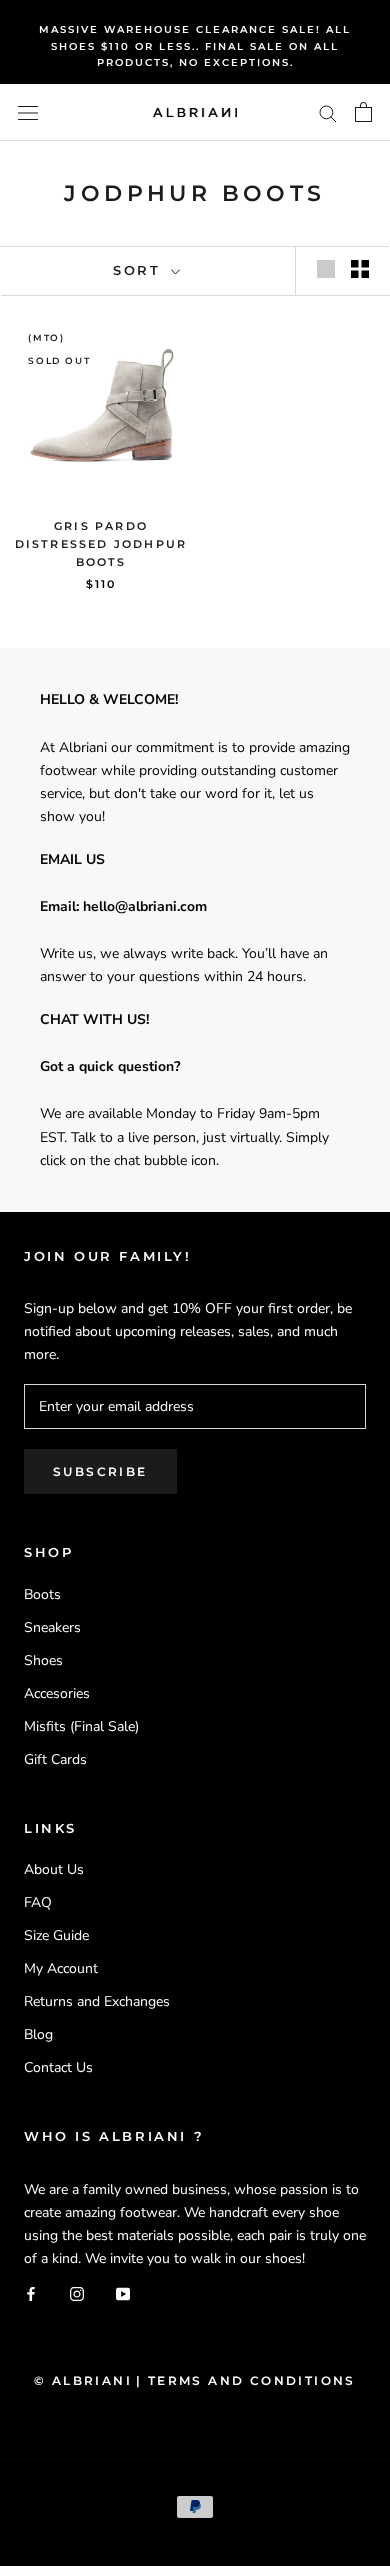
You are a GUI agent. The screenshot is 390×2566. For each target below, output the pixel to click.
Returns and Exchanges (97, 2001)
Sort (140, 270)
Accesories (57, 1693)
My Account (61, 1968)
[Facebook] (31, 2292)
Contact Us (58, 2067)
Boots (42, 1594)
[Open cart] (363, 112)
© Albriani (83, 2380)
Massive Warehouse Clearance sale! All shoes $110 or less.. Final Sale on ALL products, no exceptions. (195, 46)
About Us (54, 1869)
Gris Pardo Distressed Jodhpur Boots (101, 544)
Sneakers (52, 1627)
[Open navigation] (28, 112)
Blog (38, 2034)
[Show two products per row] (360, 269)
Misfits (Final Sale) (81, 1726)
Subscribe (100, 1471)
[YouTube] (123, 2292)
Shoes (43, 1660)
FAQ (38, 1902)
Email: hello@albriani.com (123, 906)
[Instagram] (77, 2292)
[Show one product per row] (326, 269)
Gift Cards (55, 1759)
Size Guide (56, 1935)
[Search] (328, 112)
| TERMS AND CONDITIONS (246, 2380)
